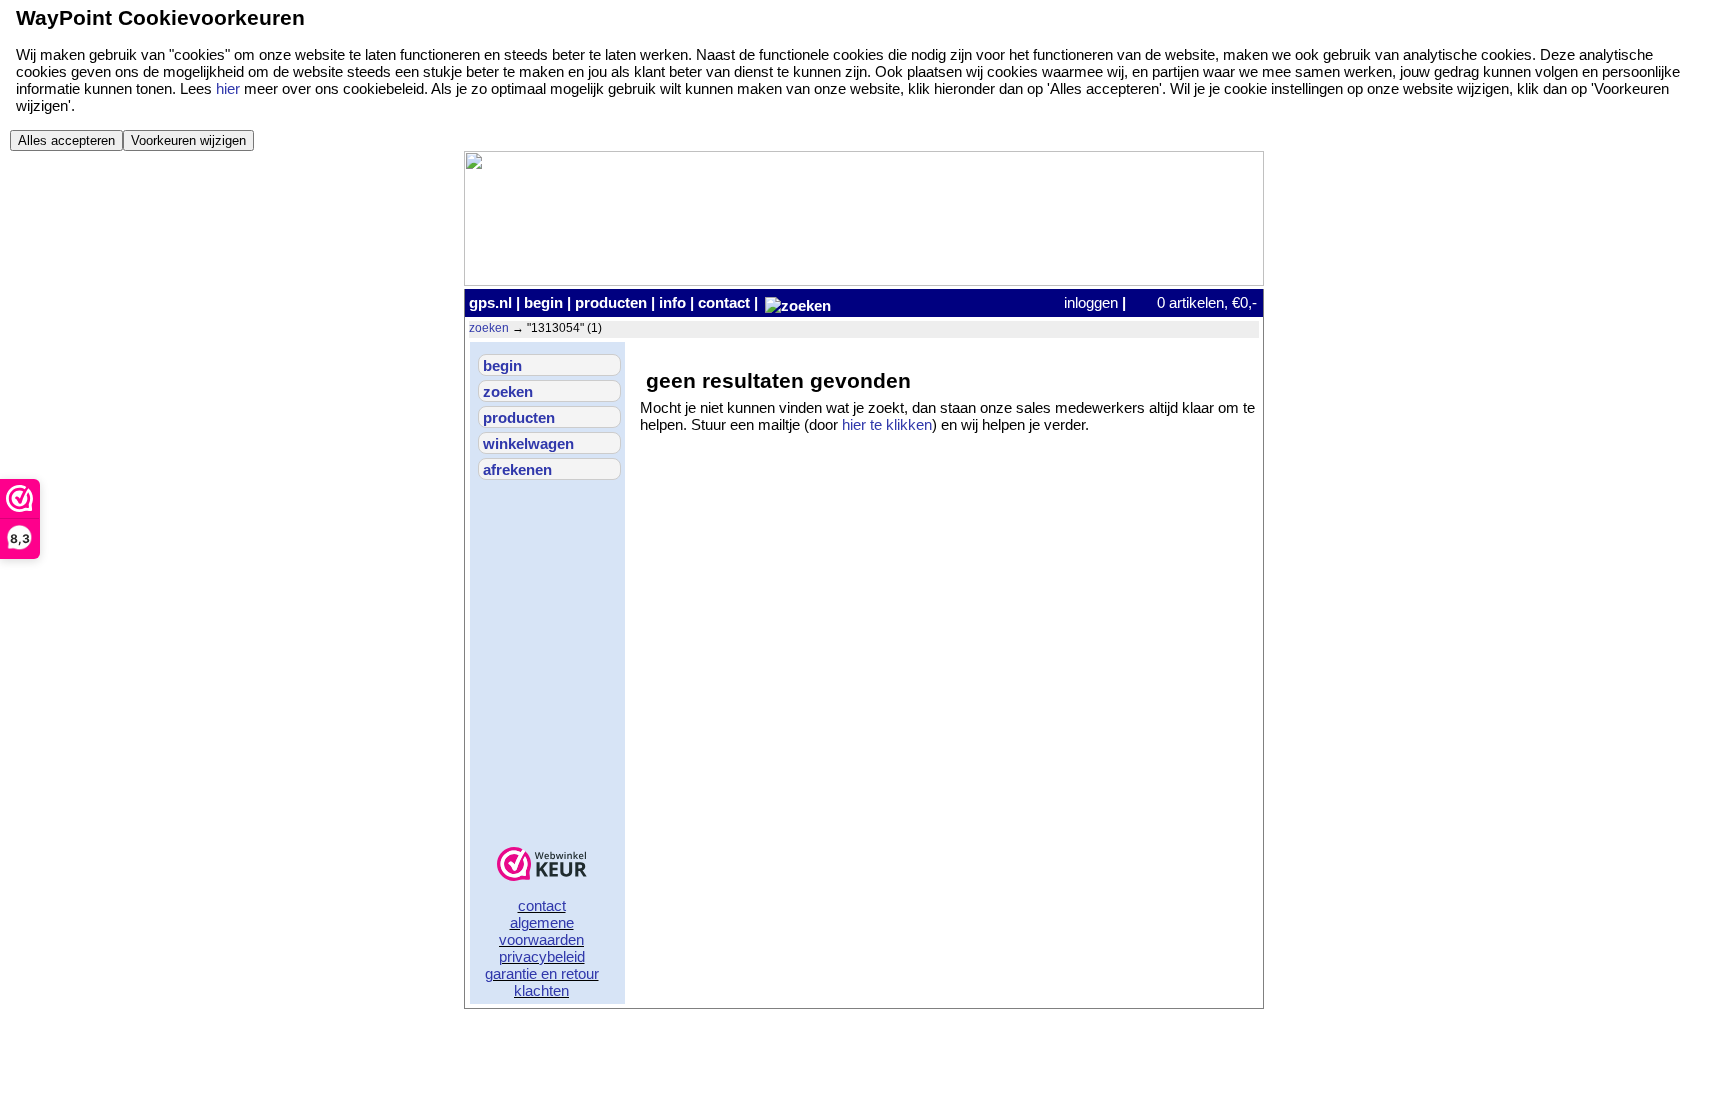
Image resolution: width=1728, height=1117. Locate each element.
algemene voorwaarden (541, 931)
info (672, 302)
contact (724, 302)
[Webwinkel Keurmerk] (542, 865)
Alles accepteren (66, 140)
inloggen (1091, 302)
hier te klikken (887, 424)
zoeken (489, 328)
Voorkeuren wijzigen (188, 140)
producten (611, 302)
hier (228, 88)
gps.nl (490, 302)
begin (543, 302)
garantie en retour (542, 973)
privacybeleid (542, 956)
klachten (541, 990)
